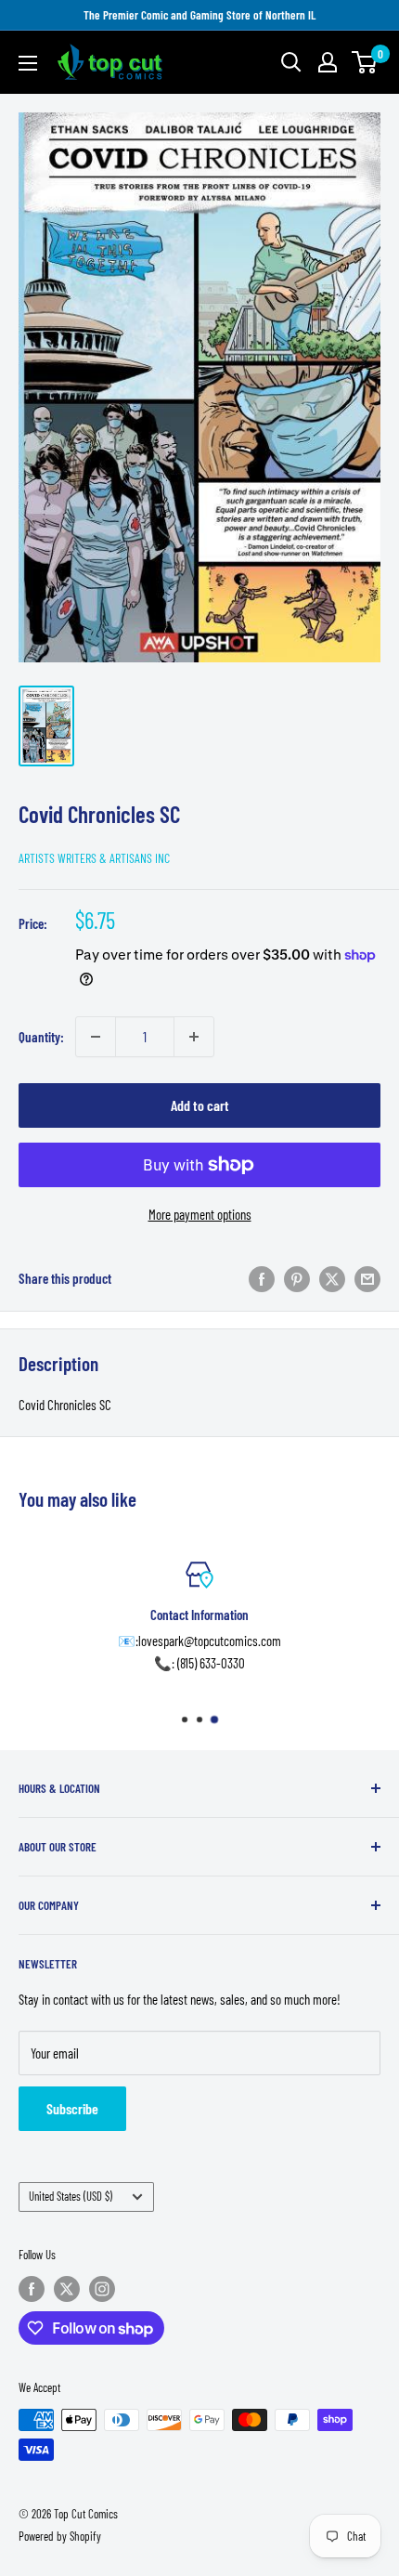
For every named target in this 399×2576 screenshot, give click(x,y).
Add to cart (200, 1105)
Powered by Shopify (60, 2536)
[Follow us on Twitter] (67, 2289)
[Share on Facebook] (262, 1278)
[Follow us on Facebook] (32, 2289)
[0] (365, 62)
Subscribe (72, 2108)
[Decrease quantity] (96, 1037)
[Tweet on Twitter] (332, 1278)
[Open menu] (28, 63)
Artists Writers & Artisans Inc (94, 858)
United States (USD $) (71, 2196)
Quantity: (41, 1037)
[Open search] (291, 62)
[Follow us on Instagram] (102, 2289)
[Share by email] (367, 1278)
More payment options (200, 1214)
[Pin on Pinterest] (297, 1278)
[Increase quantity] (194, 1037)
